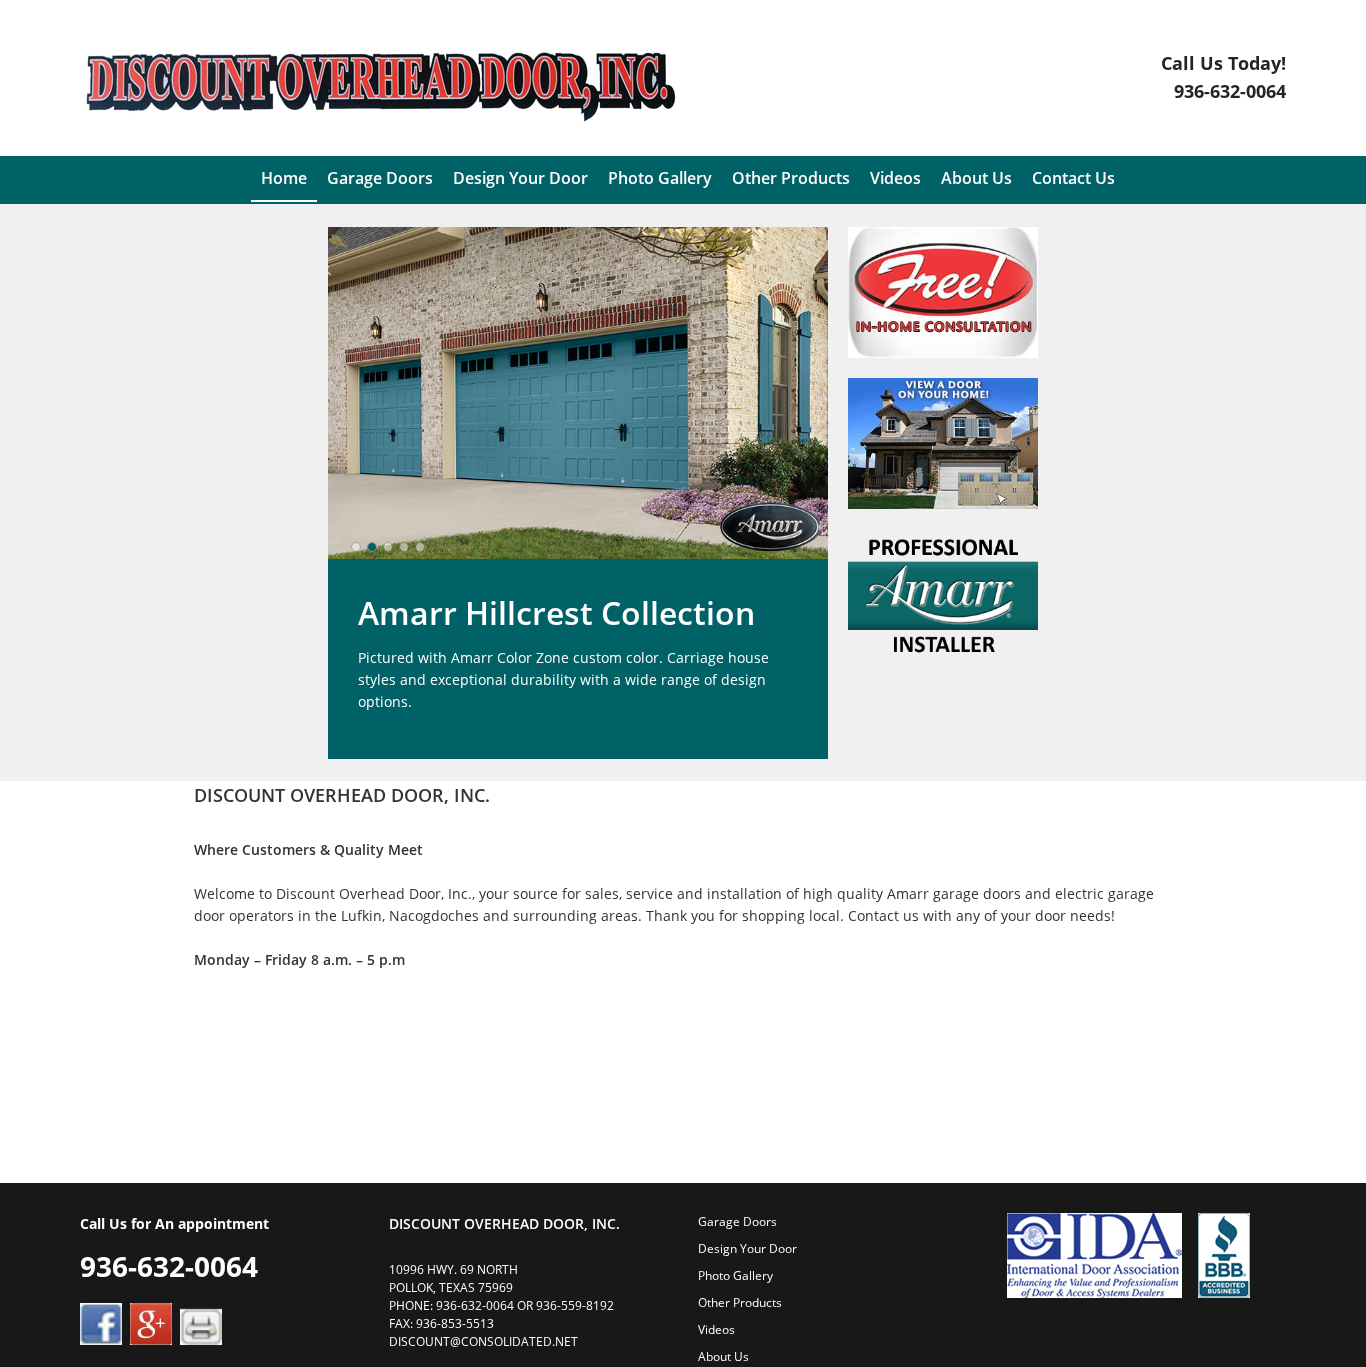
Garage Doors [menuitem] (380, 178)
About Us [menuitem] (976, 178)
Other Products (740, 1302)
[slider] (388, 547)
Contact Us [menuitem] (1073, 178)
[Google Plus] (151, 1323)
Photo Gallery (735, 1275)
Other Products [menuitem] (791, 178)
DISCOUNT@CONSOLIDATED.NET (483, 1341)
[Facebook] (101, 1323)
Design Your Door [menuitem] (520, 178)
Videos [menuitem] (895, 178)
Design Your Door (747, 1248)
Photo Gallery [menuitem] (660, 178)
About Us (723, 1356)
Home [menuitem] (284, 178)
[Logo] (380, 81)
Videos (716, 1329)
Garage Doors (737, 1221)
